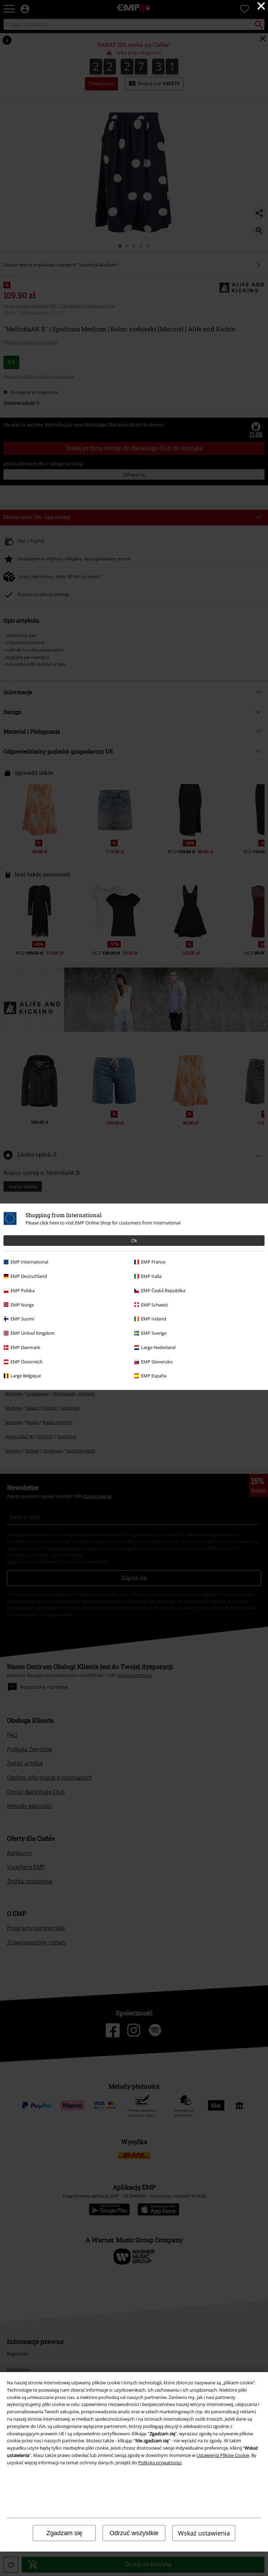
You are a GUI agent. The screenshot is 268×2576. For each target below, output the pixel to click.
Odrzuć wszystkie (134, 2533)
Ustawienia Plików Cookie (223, 2455)
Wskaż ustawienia (204, 2533)
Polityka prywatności (160, 2463)
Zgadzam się (64, 2533)
